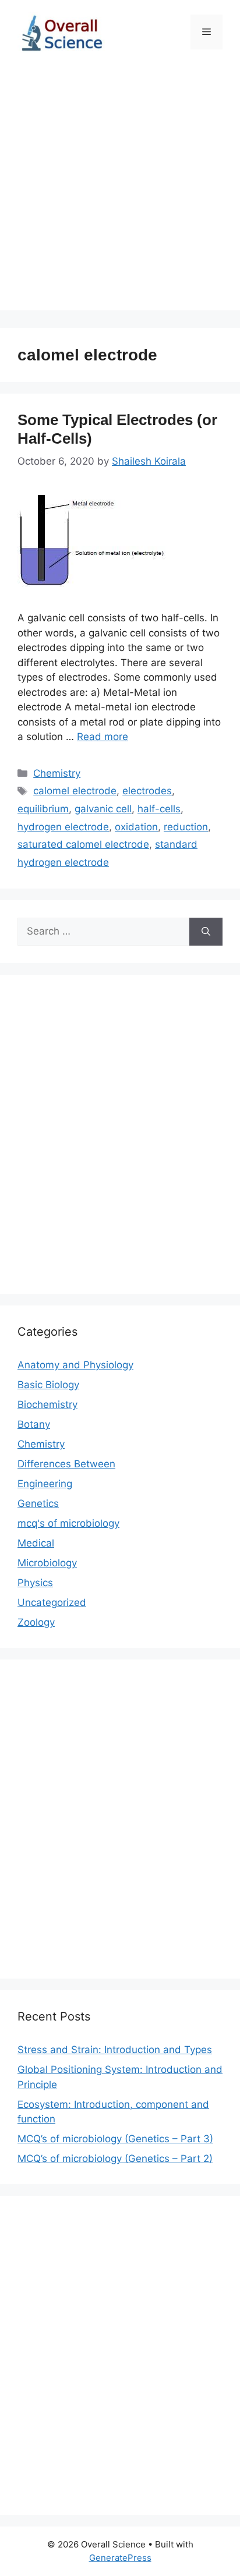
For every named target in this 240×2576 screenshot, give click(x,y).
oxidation (136, 827)
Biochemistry (47, 1404)
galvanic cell (103, 809)
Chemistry (57, 773)
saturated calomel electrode (83, 844)
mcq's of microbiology (68, 1523)
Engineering (45, 1484)
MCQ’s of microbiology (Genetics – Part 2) (115, 2159)
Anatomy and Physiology (75, 1365)
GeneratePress (120, 2558)
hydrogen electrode (63, 827)
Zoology (36, 1622)
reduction (186, 827)
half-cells (159, 809)
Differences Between (66, 1464)
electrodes (147, 791)
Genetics (38, 1503)
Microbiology (47, 1563)
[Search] (206, 932)
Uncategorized (52, 1602)
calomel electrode (75, 791)
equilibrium (43, 809)
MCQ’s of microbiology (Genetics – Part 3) (115, 2139)
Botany (34, 1424)
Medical (36, 1543)
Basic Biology (48, 1385)
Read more (103, 737)
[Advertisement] (120, 190)
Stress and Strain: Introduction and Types (115, 2050)
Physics (35, 1583)
